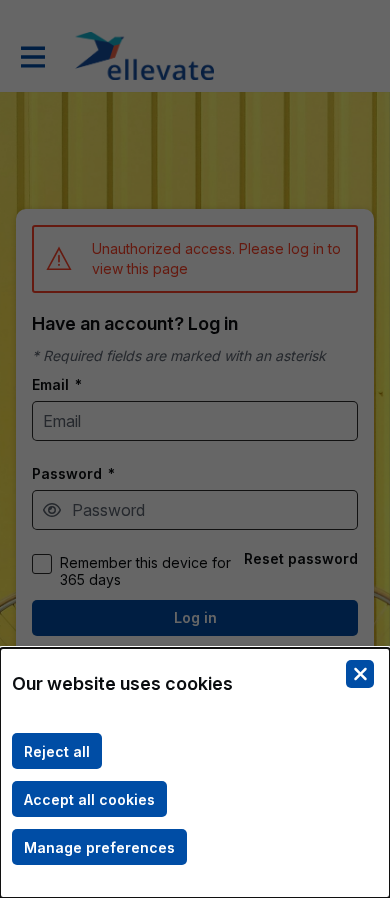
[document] (195, 773)
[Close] (360, 674)
